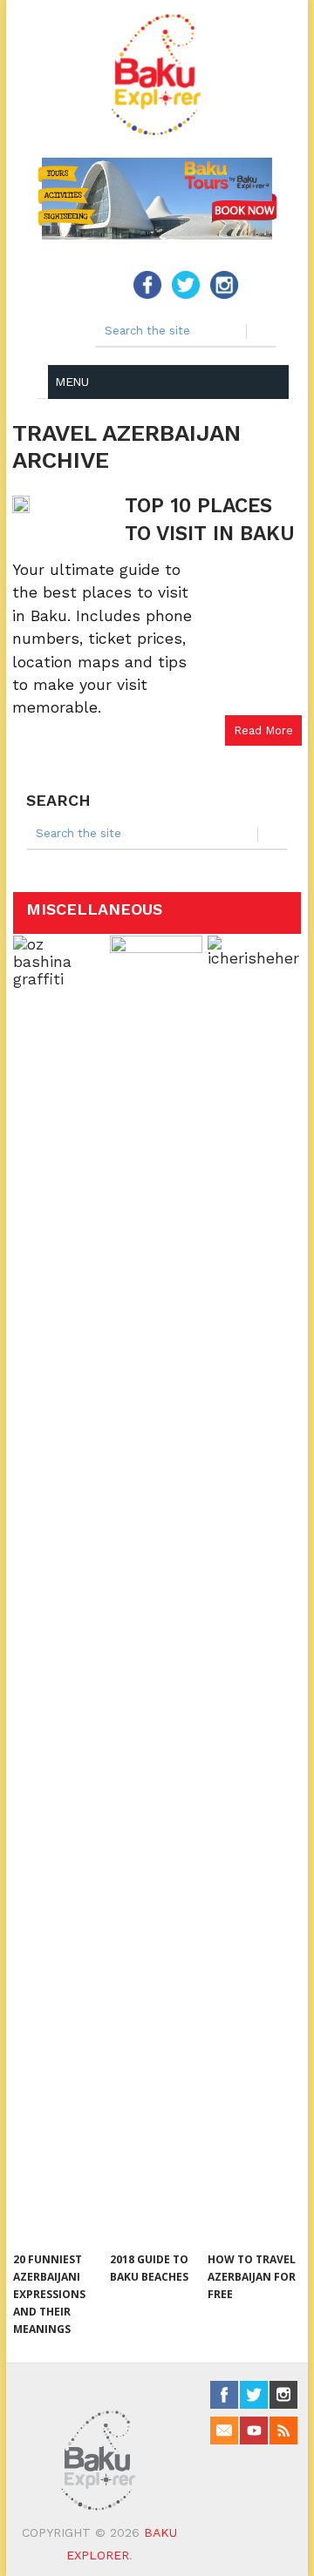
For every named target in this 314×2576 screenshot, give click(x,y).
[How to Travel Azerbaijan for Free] (253, 1589)
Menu (72, 382)
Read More (263, 730)
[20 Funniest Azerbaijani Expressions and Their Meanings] (59, 1589)
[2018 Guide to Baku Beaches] (156, 1589)
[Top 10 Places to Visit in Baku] (64, 504)
